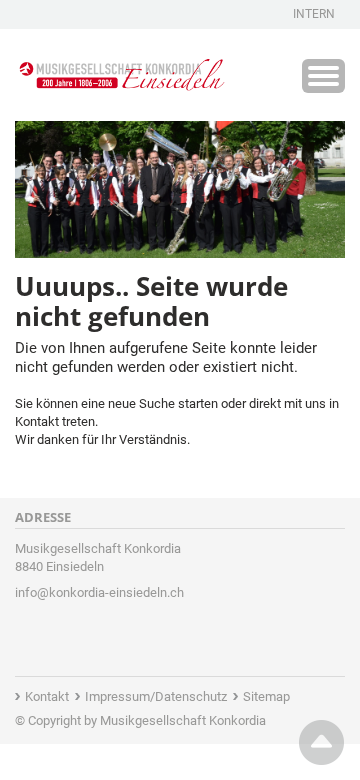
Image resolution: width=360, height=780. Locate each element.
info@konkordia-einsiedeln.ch (99, 592)
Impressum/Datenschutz (156, 696)
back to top (321, 742)
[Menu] (323, 76)
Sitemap (266, 696)
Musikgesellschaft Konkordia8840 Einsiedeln (98, 557)
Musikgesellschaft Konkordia (183, 720)
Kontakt (47, 696)
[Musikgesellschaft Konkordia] (120, 71)
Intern (314, 14)
